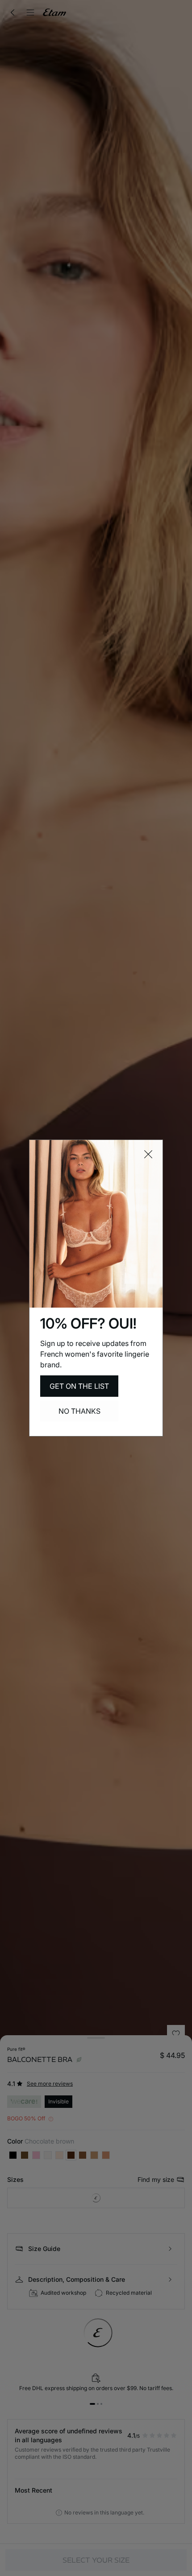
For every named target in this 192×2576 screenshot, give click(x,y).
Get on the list (79, 1386)
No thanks (79, 1411)
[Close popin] (148, 1154)
